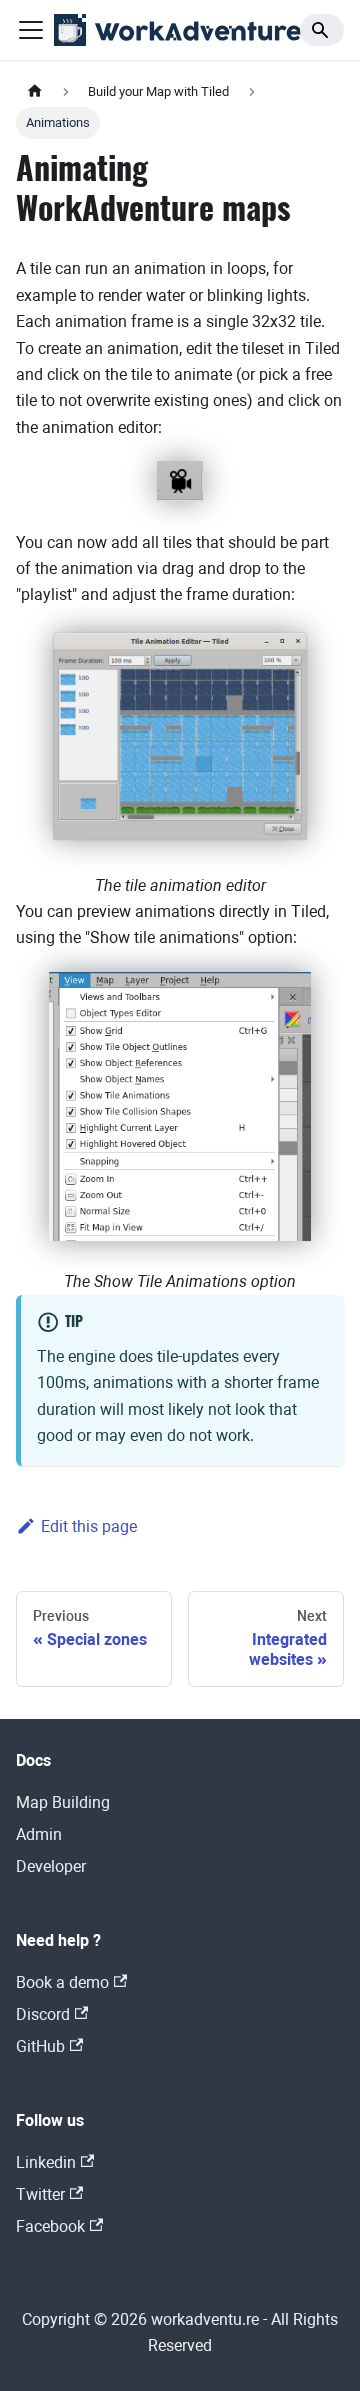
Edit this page (89, 1526)
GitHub (40, 2046)
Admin (39, 1834)
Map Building (63, 1802)
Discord (43, 2014)
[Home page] (35, 91)
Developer (51, 1866)
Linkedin (46, 2162)
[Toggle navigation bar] (31, 30)
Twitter (40, 2194)
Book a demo (62, 1982)
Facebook (50, 2226)
